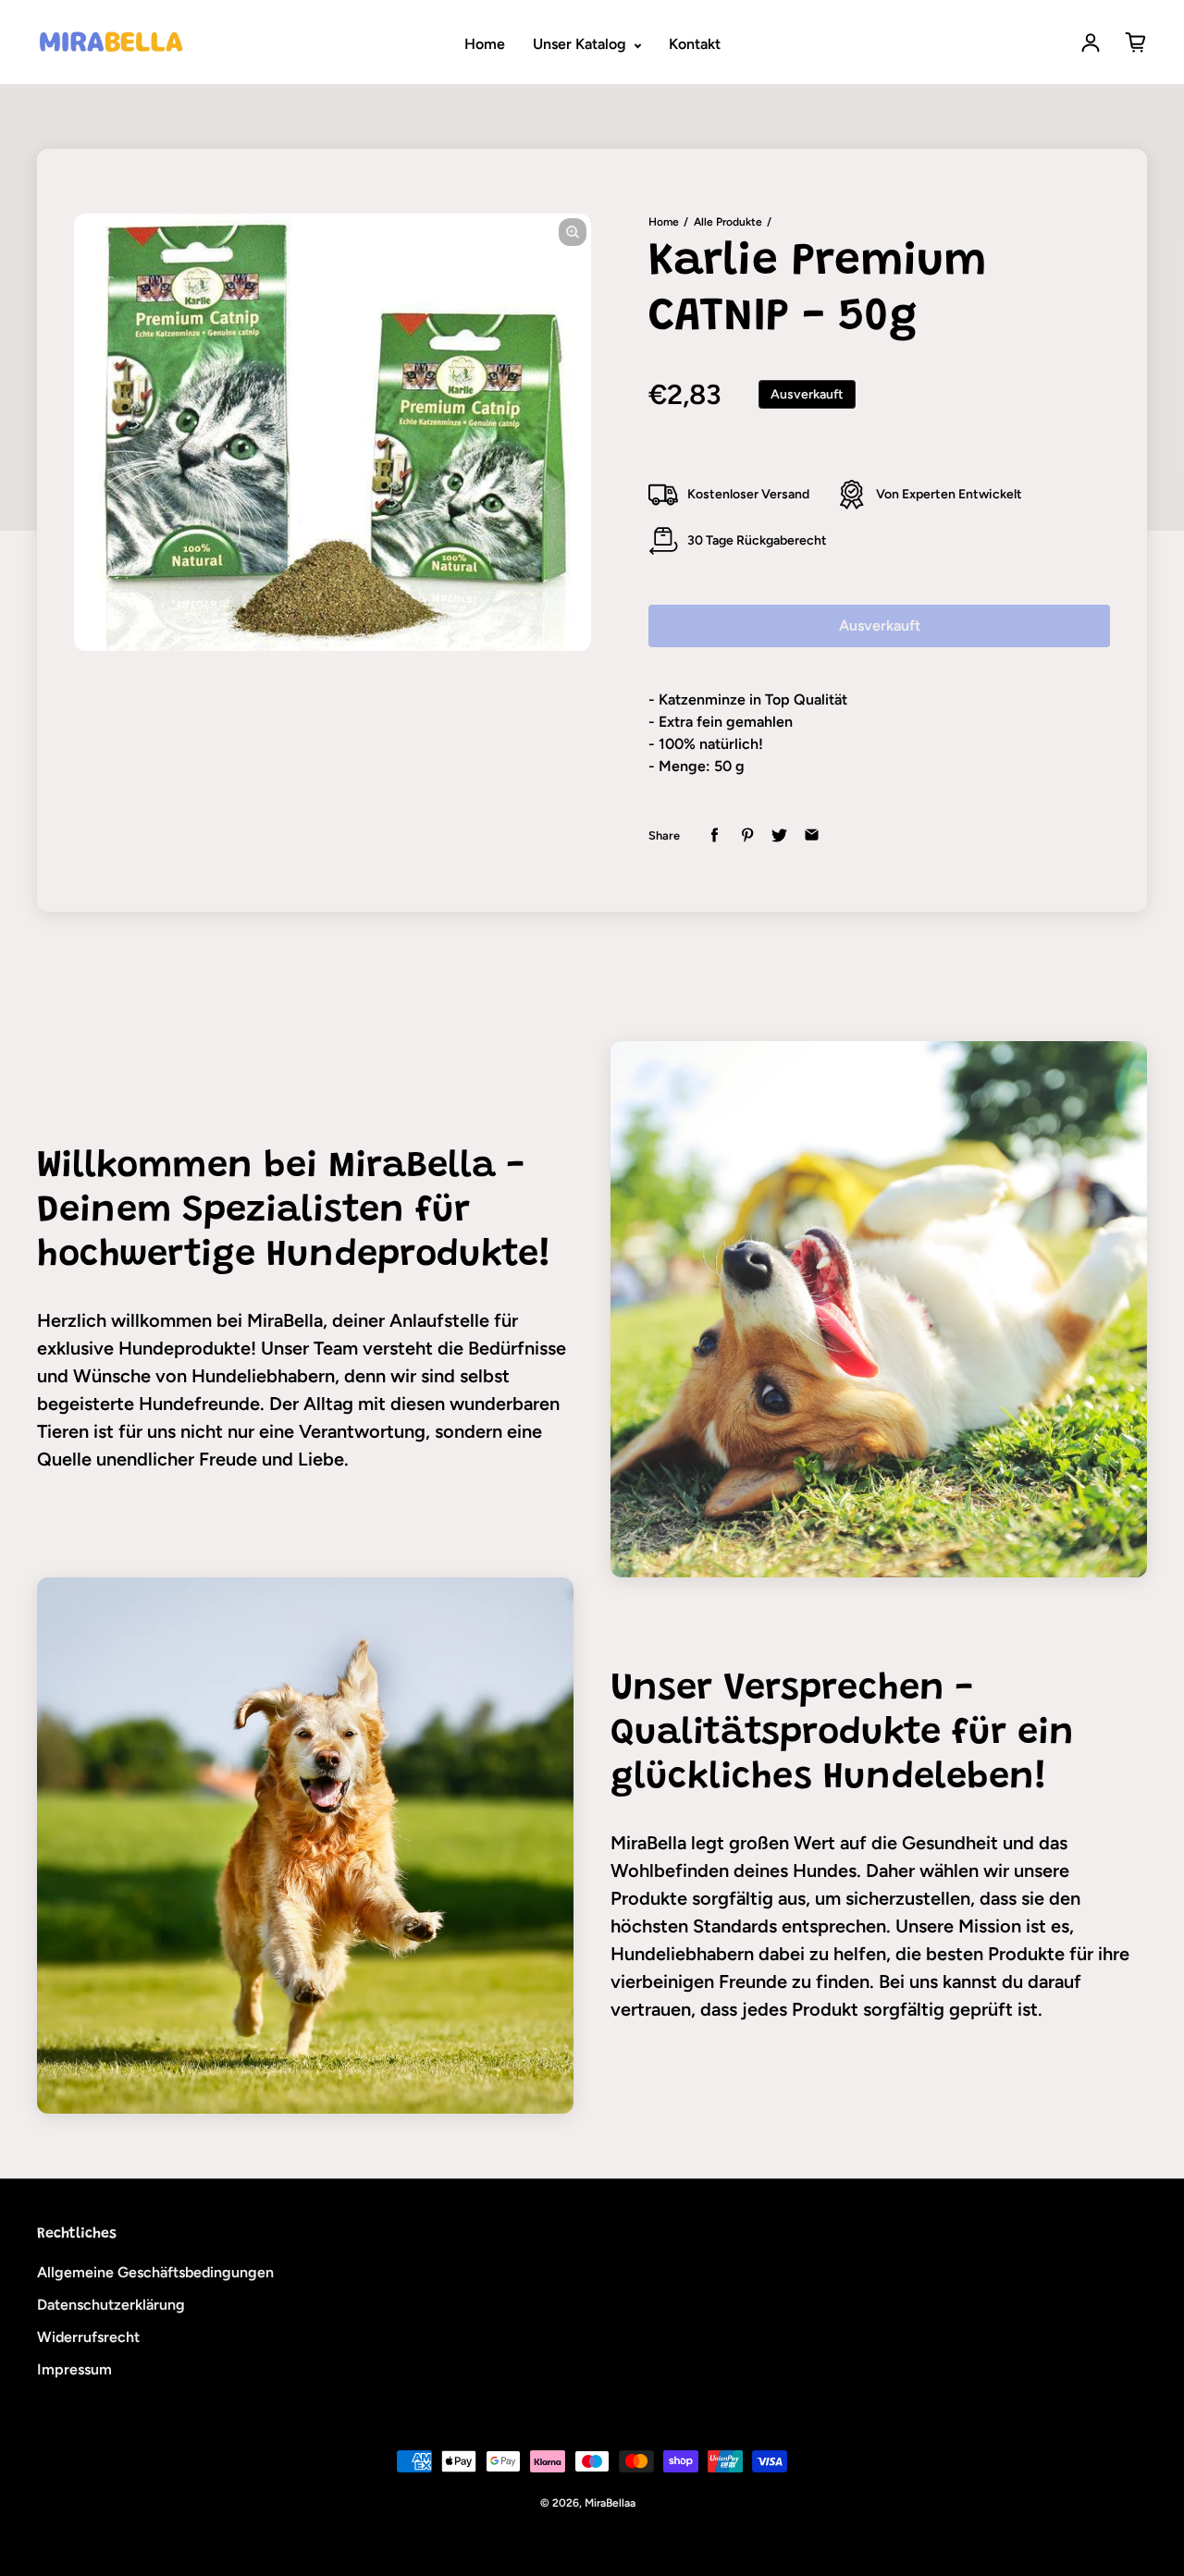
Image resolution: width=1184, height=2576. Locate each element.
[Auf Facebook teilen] (715, 835)
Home (485, 44)
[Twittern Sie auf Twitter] (779, 835)
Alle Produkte (728, 222)
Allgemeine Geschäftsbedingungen (155, 2272)
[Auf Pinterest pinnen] (747, 835)
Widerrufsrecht (88, 2337)
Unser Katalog (581, 44)
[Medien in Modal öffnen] (573, 232)
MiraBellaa (610, 2503)
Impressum (74, 2369)
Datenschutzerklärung (111, 2305)
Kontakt (695, 44)
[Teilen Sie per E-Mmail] (812, 835)
